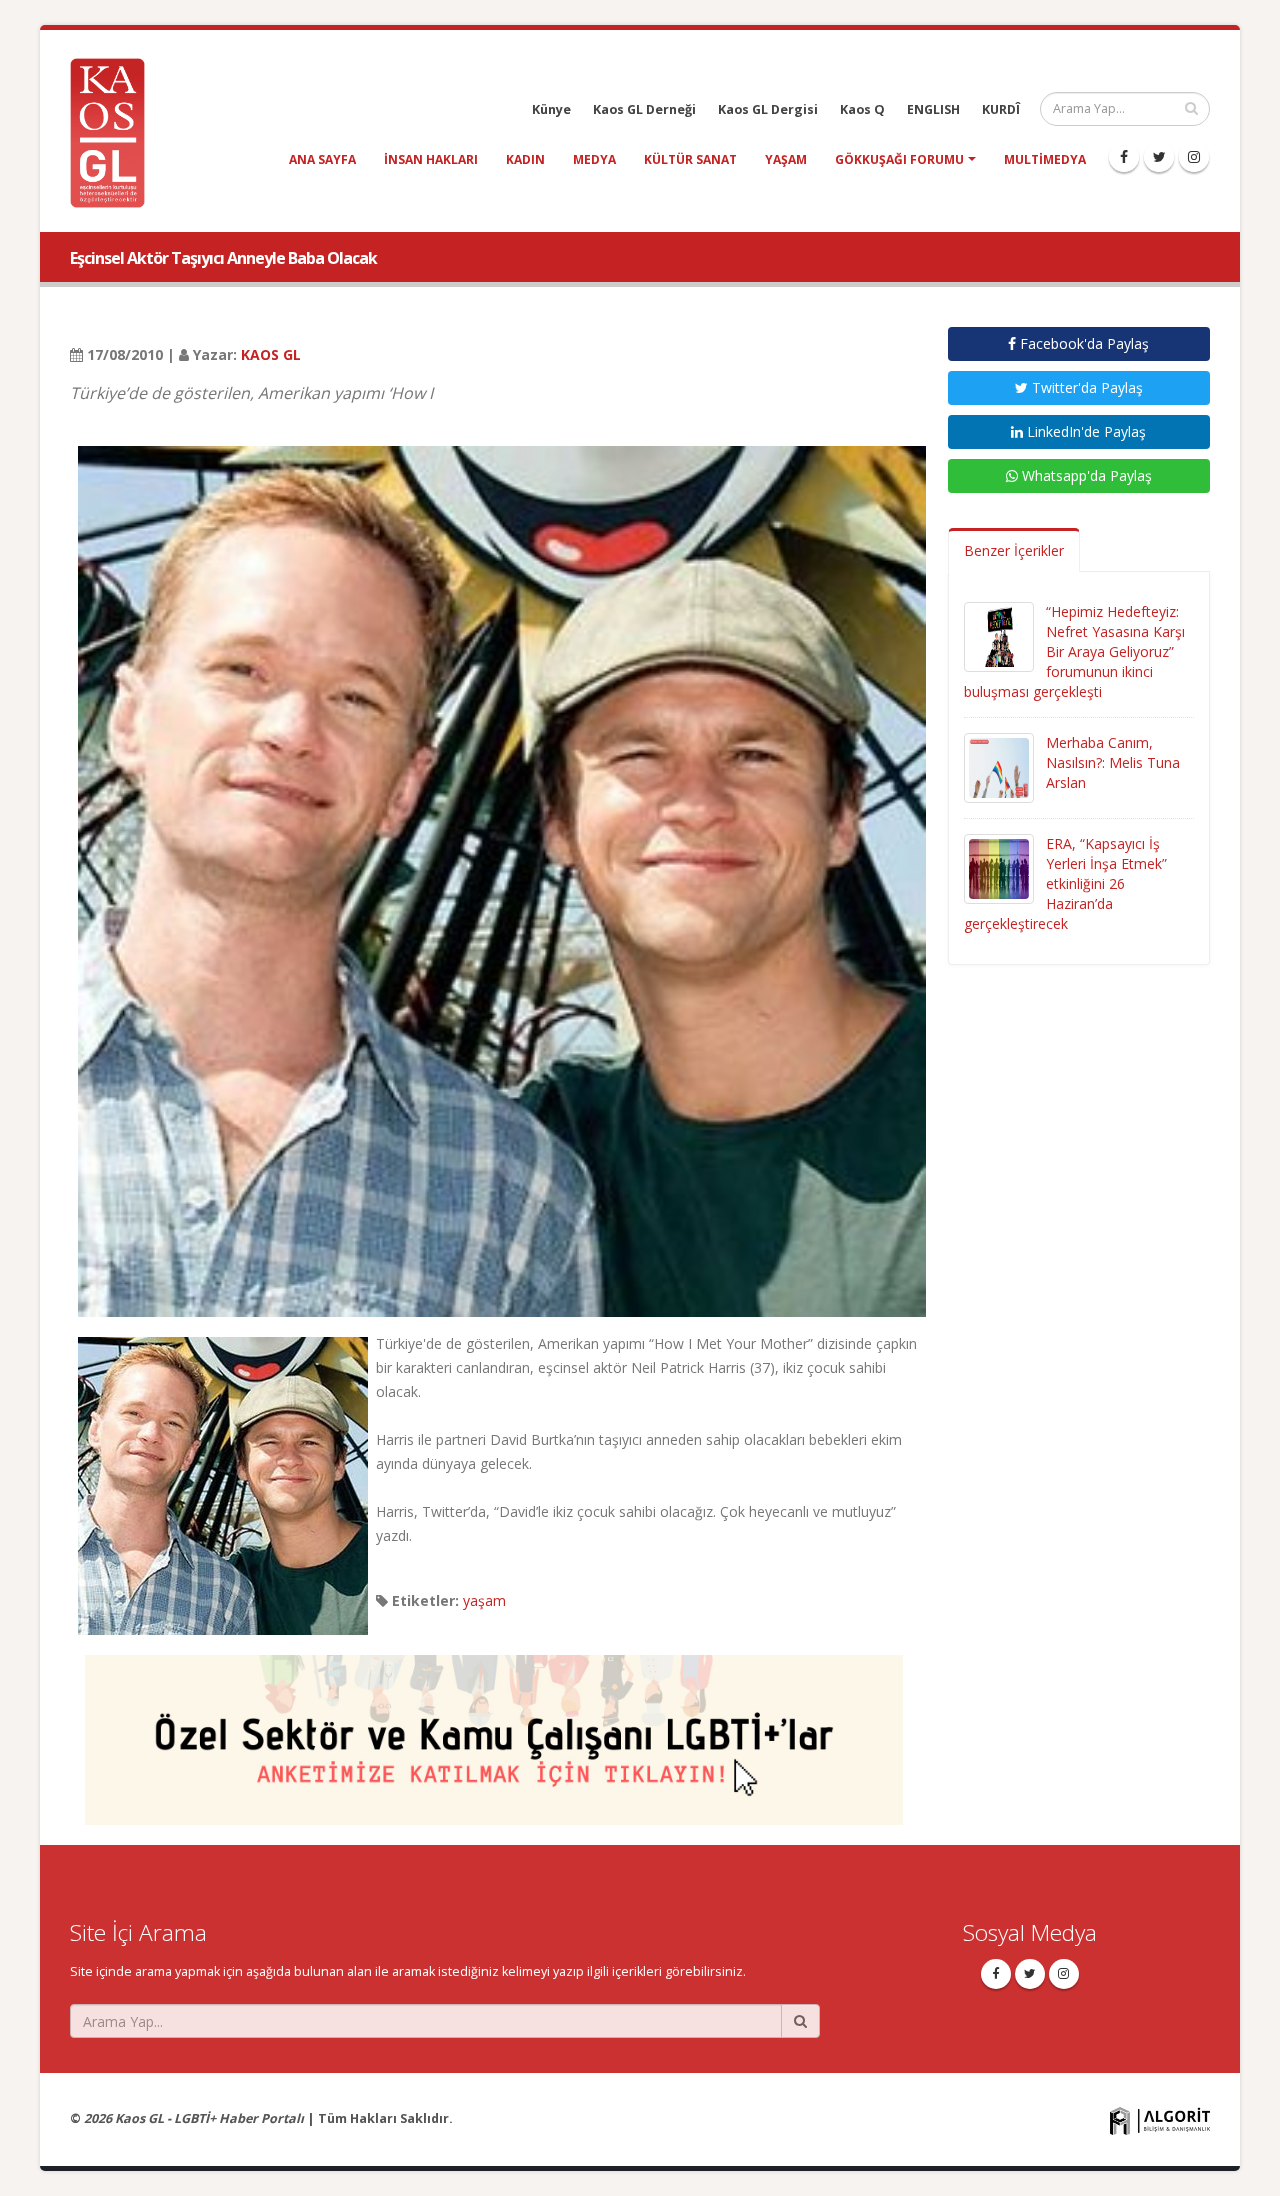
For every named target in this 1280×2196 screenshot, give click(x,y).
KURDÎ (1001, 109)
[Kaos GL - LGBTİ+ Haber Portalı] (115, 131)
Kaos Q (862, 109)
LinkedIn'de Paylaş (1084, 431)
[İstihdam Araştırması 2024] (494, 1730)
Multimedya (1045, 159)
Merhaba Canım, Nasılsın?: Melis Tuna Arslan (1113, 762)
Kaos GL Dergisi (768, 109)
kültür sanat (690, 159)
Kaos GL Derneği (644, 109)
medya (594, 159)
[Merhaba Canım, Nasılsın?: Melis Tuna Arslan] (999, 766)
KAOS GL (271, 354)
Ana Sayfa (322, 159)
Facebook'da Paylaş (1082, 343)
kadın (525, 159)
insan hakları (431, 159)
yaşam (786, 159)
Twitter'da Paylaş (1085, 387)
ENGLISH (933, 109)
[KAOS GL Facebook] (1124, 157)
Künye (551, 109)
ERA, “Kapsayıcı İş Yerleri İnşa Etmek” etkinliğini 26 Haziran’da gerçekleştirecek (1065, 883)
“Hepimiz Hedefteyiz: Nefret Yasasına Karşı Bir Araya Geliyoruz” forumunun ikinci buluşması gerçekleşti (1074, 651)
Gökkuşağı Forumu (899, 159)
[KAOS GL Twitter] (1159, 157)
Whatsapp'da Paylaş (1085, 475)
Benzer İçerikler (1014, 550)
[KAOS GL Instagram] (1194, 157)
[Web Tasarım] (1160, 2120)
